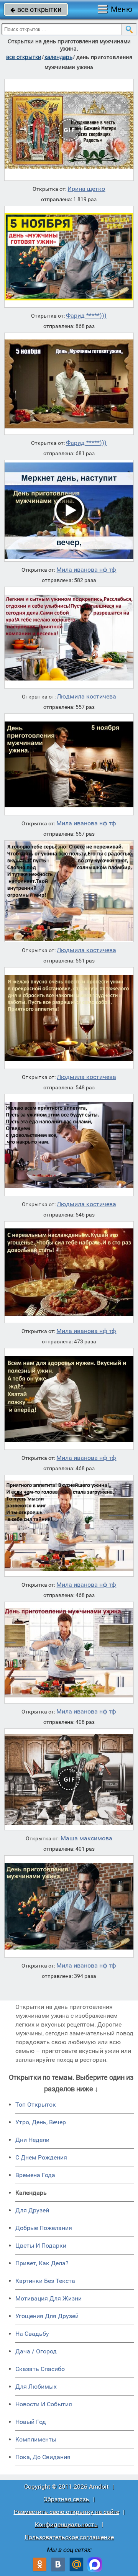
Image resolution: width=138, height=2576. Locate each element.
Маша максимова (86, 1838)
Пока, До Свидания (43, 2457)
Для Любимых (36, 2387)
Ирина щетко (86, 189)
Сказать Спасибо (40, 2369)
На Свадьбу (32, 2334)
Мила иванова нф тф (86, 570)
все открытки (36, 9)
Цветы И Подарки (41, 2246)
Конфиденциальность (66, 2524)
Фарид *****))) (86, 316)
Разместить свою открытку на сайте (67, 2512)
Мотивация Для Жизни (48, 2298)
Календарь (58, 57)
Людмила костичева (86, 697)
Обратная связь (66, 2499)
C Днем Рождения (41, 2157)
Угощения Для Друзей (47, 2316)
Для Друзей (32, 2210)
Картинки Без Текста (45, 2281)
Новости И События (44, 2404)
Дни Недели (32, 2140)
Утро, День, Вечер (41, 2122)
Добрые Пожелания (44, 2228)
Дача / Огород (36, 2351)
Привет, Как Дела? (42, 2263)
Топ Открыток (36, 2105)
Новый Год (31, 2422)
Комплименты (36, 2439)
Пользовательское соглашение (69, 2537)
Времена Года (35, 2175)
